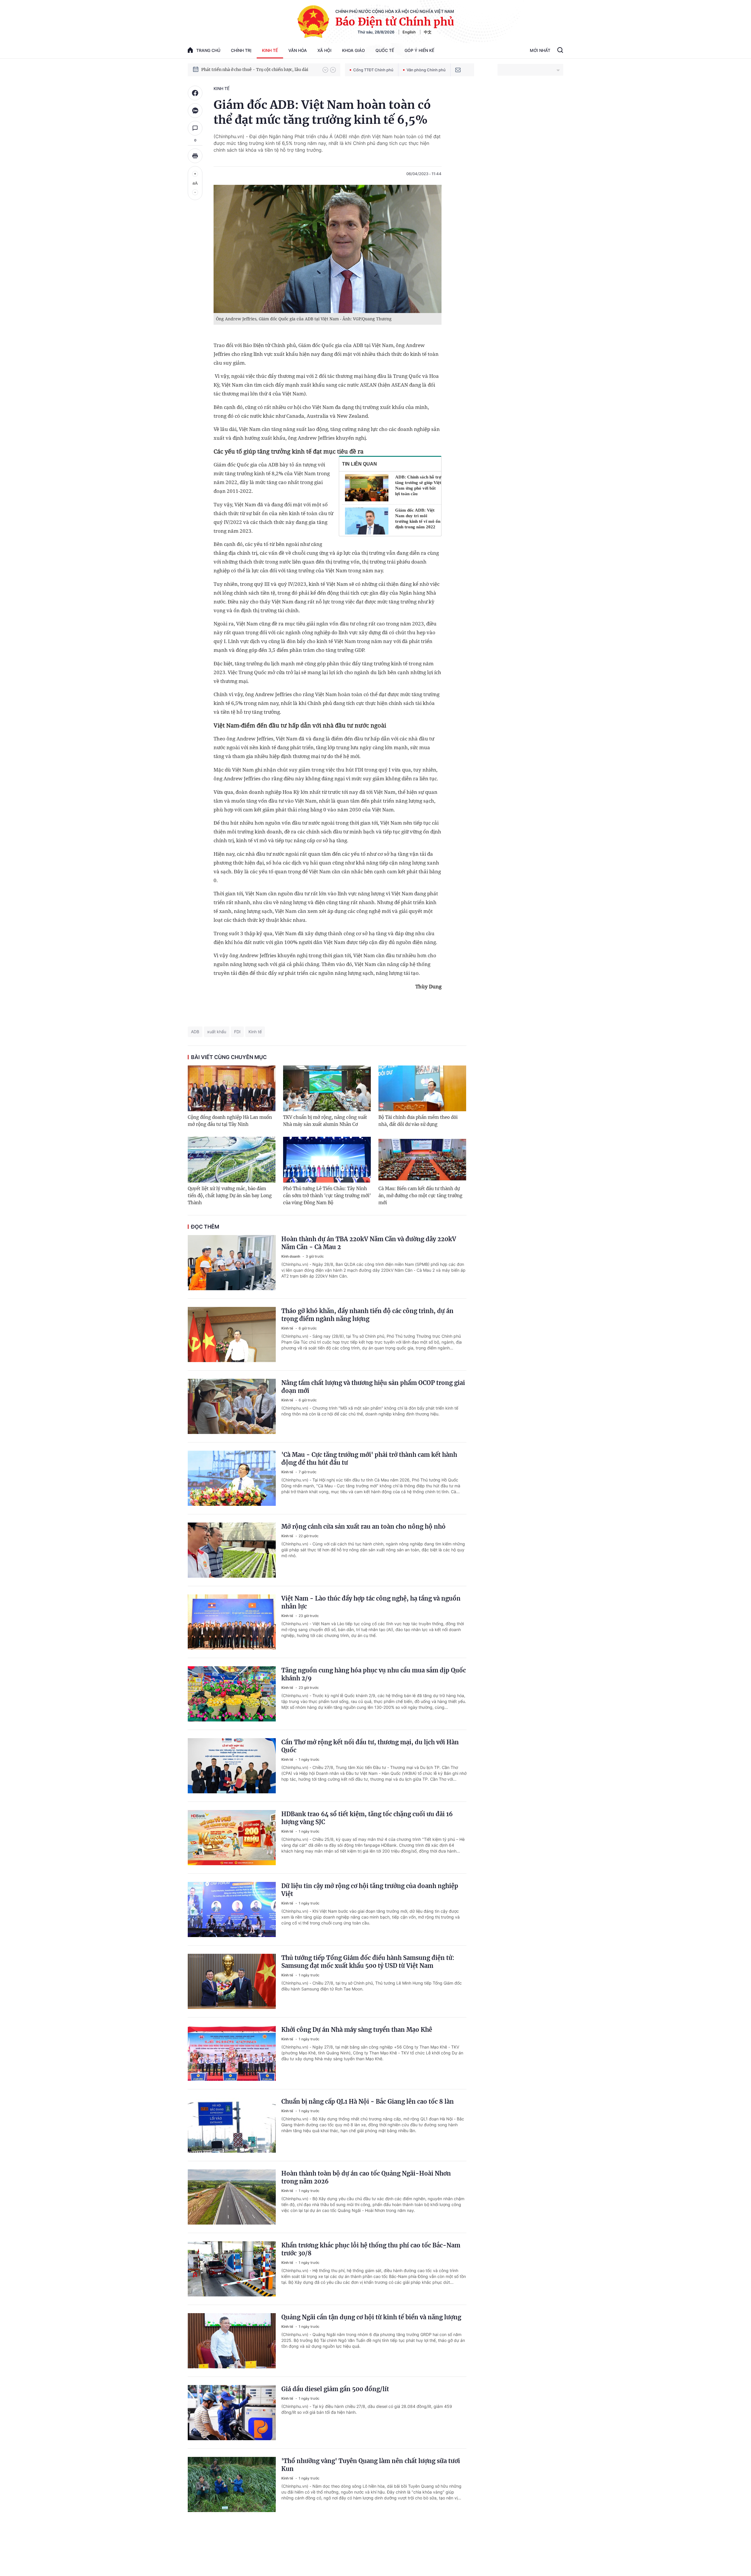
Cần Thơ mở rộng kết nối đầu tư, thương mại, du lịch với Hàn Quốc (370, 1746)
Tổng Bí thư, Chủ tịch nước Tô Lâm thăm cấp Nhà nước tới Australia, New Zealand (259, 65)
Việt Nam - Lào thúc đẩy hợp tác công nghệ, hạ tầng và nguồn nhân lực (371, 1602)
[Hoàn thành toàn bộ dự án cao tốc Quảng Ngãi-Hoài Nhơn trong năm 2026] (232, 2197)
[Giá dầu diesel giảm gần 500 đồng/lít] (232, 2413)
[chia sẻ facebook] (195, 93)
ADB (195, 1032)
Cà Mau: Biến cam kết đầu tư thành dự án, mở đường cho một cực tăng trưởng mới (420, 1196)
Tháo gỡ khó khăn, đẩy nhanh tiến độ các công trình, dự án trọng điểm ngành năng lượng (367, 1315)
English (409, 32)
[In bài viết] (195, 156)
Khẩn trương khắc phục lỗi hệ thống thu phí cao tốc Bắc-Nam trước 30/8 (371, 2249)
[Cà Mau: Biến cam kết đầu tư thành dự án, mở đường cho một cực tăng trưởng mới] (422, 1160)
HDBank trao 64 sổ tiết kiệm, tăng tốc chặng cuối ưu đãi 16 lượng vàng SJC (367, 1818)
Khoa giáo (353, 50)
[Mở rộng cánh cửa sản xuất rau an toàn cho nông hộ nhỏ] (232, 1550)
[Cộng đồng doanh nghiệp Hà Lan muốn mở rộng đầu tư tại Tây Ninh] (232, 1088)
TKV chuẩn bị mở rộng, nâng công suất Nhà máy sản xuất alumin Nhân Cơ (325, 1121)
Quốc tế (385, 50)
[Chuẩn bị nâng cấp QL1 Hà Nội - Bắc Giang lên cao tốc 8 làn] (232, 2125)
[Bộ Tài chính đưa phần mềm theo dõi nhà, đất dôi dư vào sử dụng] (422, 1088)
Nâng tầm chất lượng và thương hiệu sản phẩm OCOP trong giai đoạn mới (373, 1387)
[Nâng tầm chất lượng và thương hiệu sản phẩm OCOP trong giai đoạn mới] (232, 1406)
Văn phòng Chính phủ (426, 70)
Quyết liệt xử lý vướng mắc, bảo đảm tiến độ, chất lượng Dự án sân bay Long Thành (230, 1196)
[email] (458, 70)
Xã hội (324, 50)
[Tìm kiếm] (560, 51)
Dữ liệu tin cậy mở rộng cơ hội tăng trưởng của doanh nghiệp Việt (370, 1890)
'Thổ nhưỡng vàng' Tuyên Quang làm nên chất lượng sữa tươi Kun (371, 2465)
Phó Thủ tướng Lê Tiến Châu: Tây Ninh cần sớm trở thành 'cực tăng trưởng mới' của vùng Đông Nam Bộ (327, 1196)
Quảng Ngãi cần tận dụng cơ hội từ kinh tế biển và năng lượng (371, 2317)
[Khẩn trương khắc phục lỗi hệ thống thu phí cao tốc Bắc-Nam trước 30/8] (232, 2269)
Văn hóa (298, 50)
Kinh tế (270, 50)
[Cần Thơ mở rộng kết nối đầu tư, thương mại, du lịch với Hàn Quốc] (232, 1766)
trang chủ (208, 50)
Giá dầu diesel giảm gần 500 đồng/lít (335, 2389)
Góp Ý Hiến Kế (419, 50)
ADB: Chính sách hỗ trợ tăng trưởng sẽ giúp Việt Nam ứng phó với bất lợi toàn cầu (418, 485)
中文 (428, 32)
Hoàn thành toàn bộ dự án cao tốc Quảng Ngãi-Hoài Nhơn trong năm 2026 (366, 2177)
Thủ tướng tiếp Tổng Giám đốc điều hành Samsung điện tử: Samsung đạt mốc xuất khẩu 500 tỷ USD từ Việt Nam (368, 1962)
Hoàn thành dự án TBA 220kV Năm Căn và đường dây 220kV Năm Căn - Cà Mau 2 (369, 1243)
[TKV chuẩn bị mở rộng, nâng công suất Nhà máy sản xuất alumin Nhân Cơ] (327, 1088)
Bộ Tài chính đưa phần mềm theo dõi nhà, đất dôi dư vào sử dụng (418, 1121)
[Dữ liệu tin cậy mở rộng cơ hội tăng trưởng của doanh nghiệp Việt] (232, 1909)
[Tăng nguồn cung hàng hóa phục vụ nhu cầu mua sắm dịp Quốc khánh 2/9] (232, 1694)
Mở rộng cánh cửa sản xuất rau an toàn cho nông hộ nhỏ (363, 1527)
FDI (237, 1032)
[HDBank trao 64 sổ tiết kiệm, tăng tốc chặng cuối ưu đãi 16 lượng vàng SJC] (232, 1838)
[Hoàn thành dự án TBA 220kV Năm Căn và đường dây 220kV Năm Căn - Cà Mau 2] (232, 1263)
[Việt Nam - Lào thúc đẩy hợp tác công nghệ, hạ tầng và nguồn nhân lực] (232, 1622)
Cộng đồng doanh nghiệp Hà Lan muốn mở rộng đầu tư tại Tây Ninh (230, 1121)
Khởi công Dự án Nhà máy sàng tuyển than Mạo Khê (357, 2030)
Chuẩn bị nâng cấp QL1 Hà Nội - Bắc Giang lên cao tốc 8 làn (368, 2101)
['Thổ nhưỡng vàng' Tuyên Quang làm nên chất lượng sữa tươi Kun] (232, 2484)
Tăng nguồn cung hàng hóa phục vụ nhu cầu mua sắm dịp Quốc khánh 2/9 (374, 1674)
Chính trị (241, 50)
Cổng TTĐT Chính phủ (373, 70)
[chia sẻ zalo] (195, 111)
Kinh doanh (291, 1256)
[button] (325, 70)
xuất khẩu (217, 1032)
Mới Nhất (540, 50)
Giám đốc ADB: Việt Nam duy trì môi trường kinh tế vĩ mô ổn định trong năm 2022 (418, 519)
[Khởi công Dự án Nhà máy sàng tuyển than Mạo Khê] (232, 2053)
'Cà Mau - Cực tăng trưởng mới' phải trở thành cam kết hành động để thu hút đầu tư (369, 1459)
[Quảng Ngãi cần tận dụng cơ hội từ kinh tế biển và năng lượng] (232, 2341)
